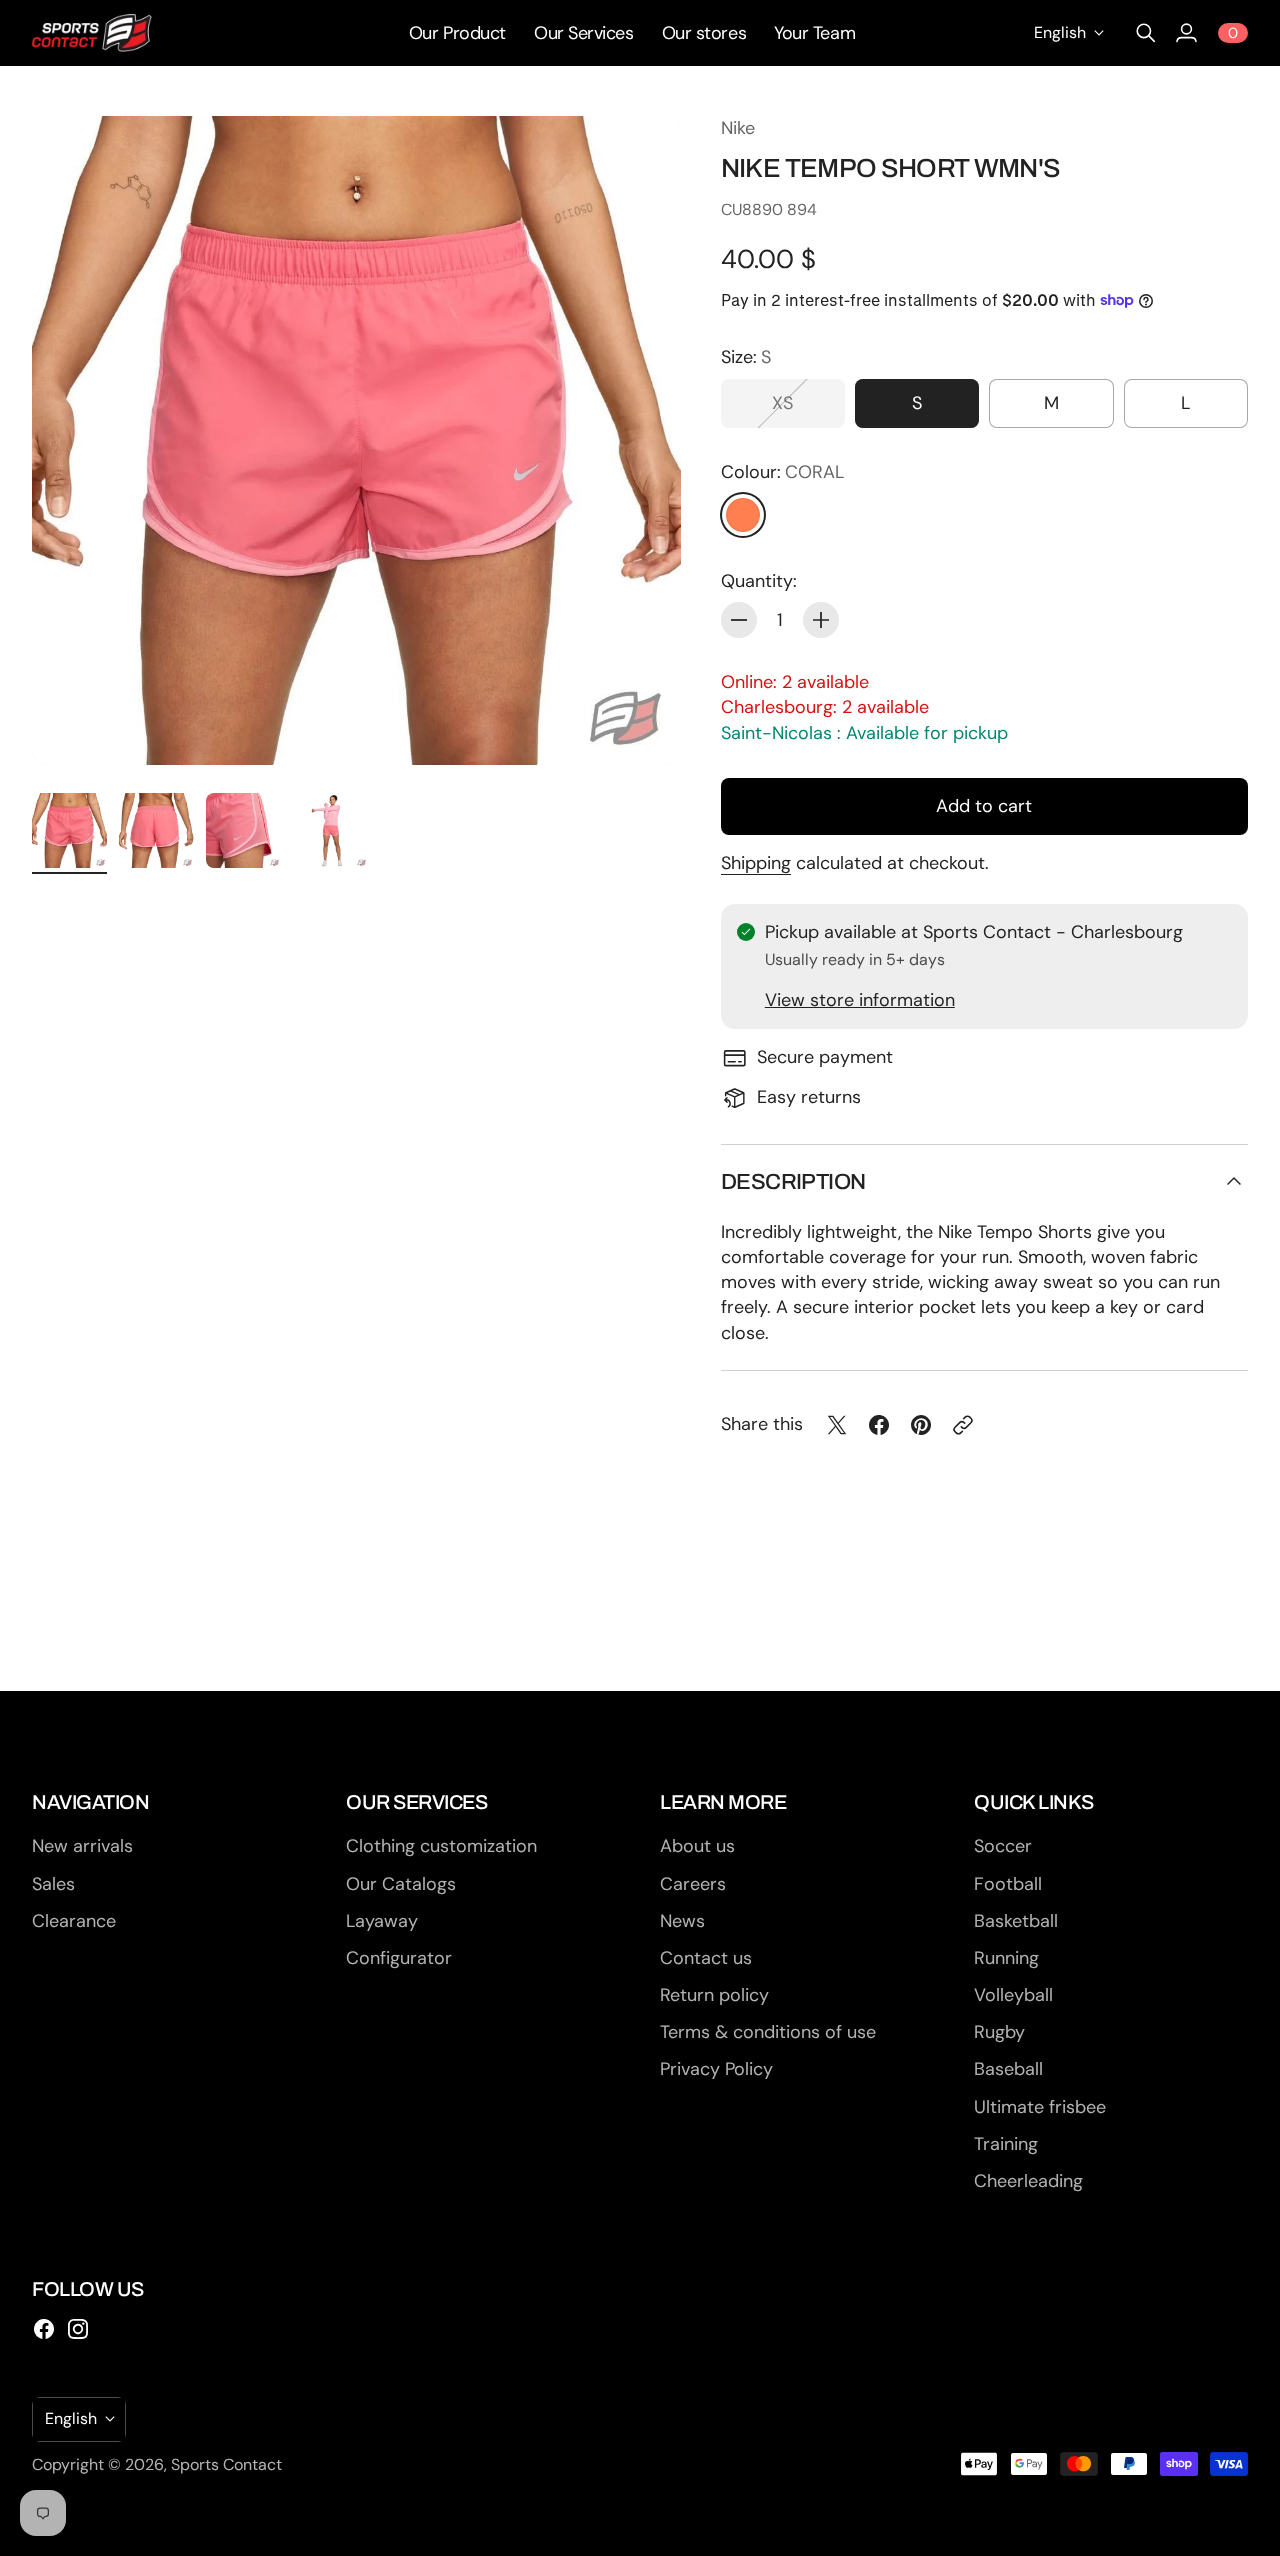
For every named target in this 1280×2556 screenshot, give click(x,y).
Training (1006, 2144)
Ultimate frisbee (1040, 2107)
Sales (53, 1884)
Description (793, 1182)
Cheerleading (1028, 2181)
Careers (693, 1884)
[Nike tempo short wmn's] (356, 440)
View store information (860, 1000)
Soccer (1003, 1846)
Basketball (1016, 1921)
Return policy (714, 1995)
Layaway (382, 1921)
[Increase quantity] (821, 620)
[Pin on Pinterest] (921, 1425)
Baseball (1008, 2069)
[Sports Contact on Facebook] (44, 2329)
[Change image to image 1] (69, 830)
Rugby (999, 2032)
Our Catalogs (401, 1884)
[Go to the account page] (1186, 33)
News (682, 1921)
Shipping (756, 863)
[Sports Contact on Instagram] (78, 2329)
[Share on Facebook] (879, 1425)
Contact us (706, 1958)
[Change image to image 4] (330, 830)
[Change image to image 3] (243, 830)
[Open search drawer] (1146, 33)
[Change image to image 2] (156, 830)
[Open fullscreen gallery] (643, 727)
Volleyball (1013, 1995)
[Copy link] (963, 1425)
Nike (738, 128)
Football (1008, 1884)
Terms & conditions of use (768, 2032)
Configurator (399, 1958)
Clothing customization (441, 1846)
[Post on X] (837, 1425)
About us (697, 1846)
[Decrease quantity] (739, 620)
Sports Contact (226, 2464)
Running (1006, 1958)
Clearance (74, 1921)
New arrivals (82, 1846)
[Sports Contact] (92, 33)
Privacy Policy (716, 2069)
